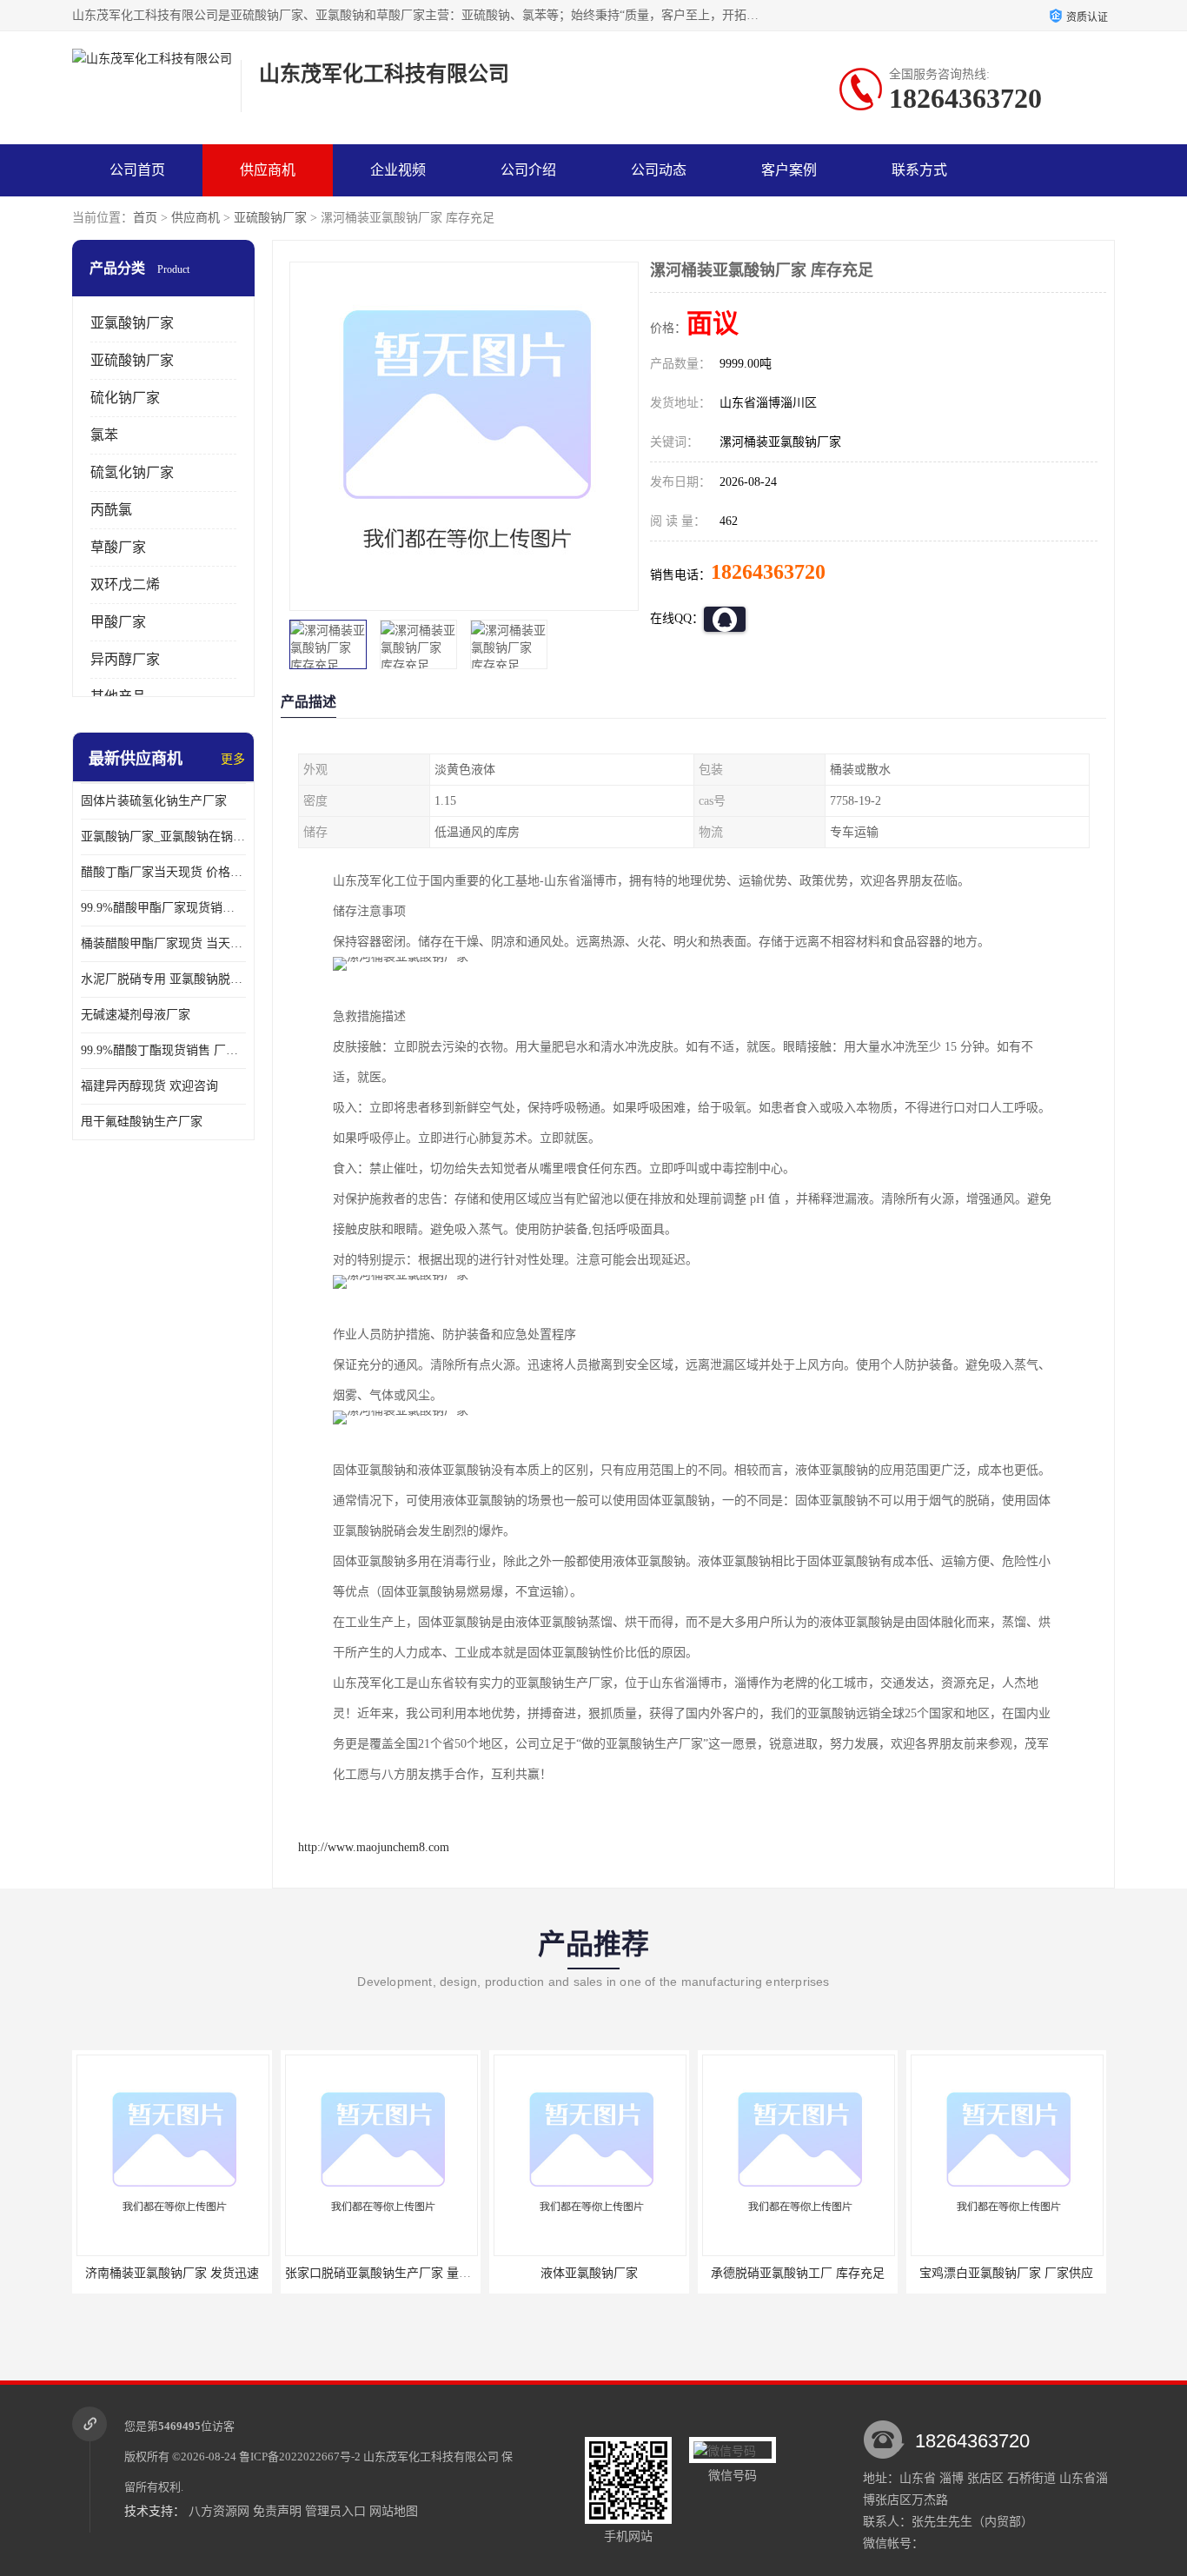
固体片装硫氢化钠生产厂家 (154, 801)
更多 (233, 759)
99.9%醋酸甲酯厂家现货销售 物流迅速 (163, 908)
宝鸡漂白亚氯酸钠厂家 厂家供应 (798, 2273)
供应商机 (268, 170)
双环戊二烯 (125, 584)
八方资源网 (219, 2511)
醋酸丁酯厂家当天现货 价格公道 (163, 872)
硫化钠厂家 (125, 398)
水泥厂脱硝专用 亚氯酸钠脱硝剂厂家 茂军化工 (163, 979)
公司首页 (137, 170)
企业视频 (398, 170)
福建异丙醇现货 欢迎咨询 (149, 1086)
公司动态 (659, 170)
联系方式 (919, 170)
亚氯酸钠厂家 (132, 323)
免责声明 (277, 2511)
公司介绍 (528, 170)
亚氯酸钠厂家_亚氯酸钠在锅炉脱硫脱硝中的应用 (163, 837)
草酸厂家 (118, 547)
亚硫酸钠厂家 (270, 218)
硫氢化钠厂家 (132, 472)
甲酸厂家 (118, 622)
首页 (145, 218)
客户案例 (789, 170)
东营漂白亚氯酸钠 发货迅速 (1006, 2273)
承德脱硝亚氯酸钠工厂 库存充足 (589, 2273)
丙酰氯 (111, 510)
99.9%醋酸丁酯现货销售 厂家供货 (163, 1050)
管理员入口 (335, 2511)
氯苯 (104, 435)
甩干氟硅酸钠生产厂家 (142, 1122)
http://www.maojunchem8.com (374, 1847)
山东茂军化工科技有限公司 (431, 2456)
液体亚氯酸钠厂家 (381, 2273)
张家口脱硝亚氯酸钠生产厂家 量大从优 (182, 2273)
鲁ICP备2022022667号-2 (300, 2456)
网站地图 (394, 2511)
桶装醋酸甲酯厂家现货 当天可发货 (163, 943)
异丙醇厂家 (125, 659)
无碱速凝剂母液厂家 (136, 1015)
